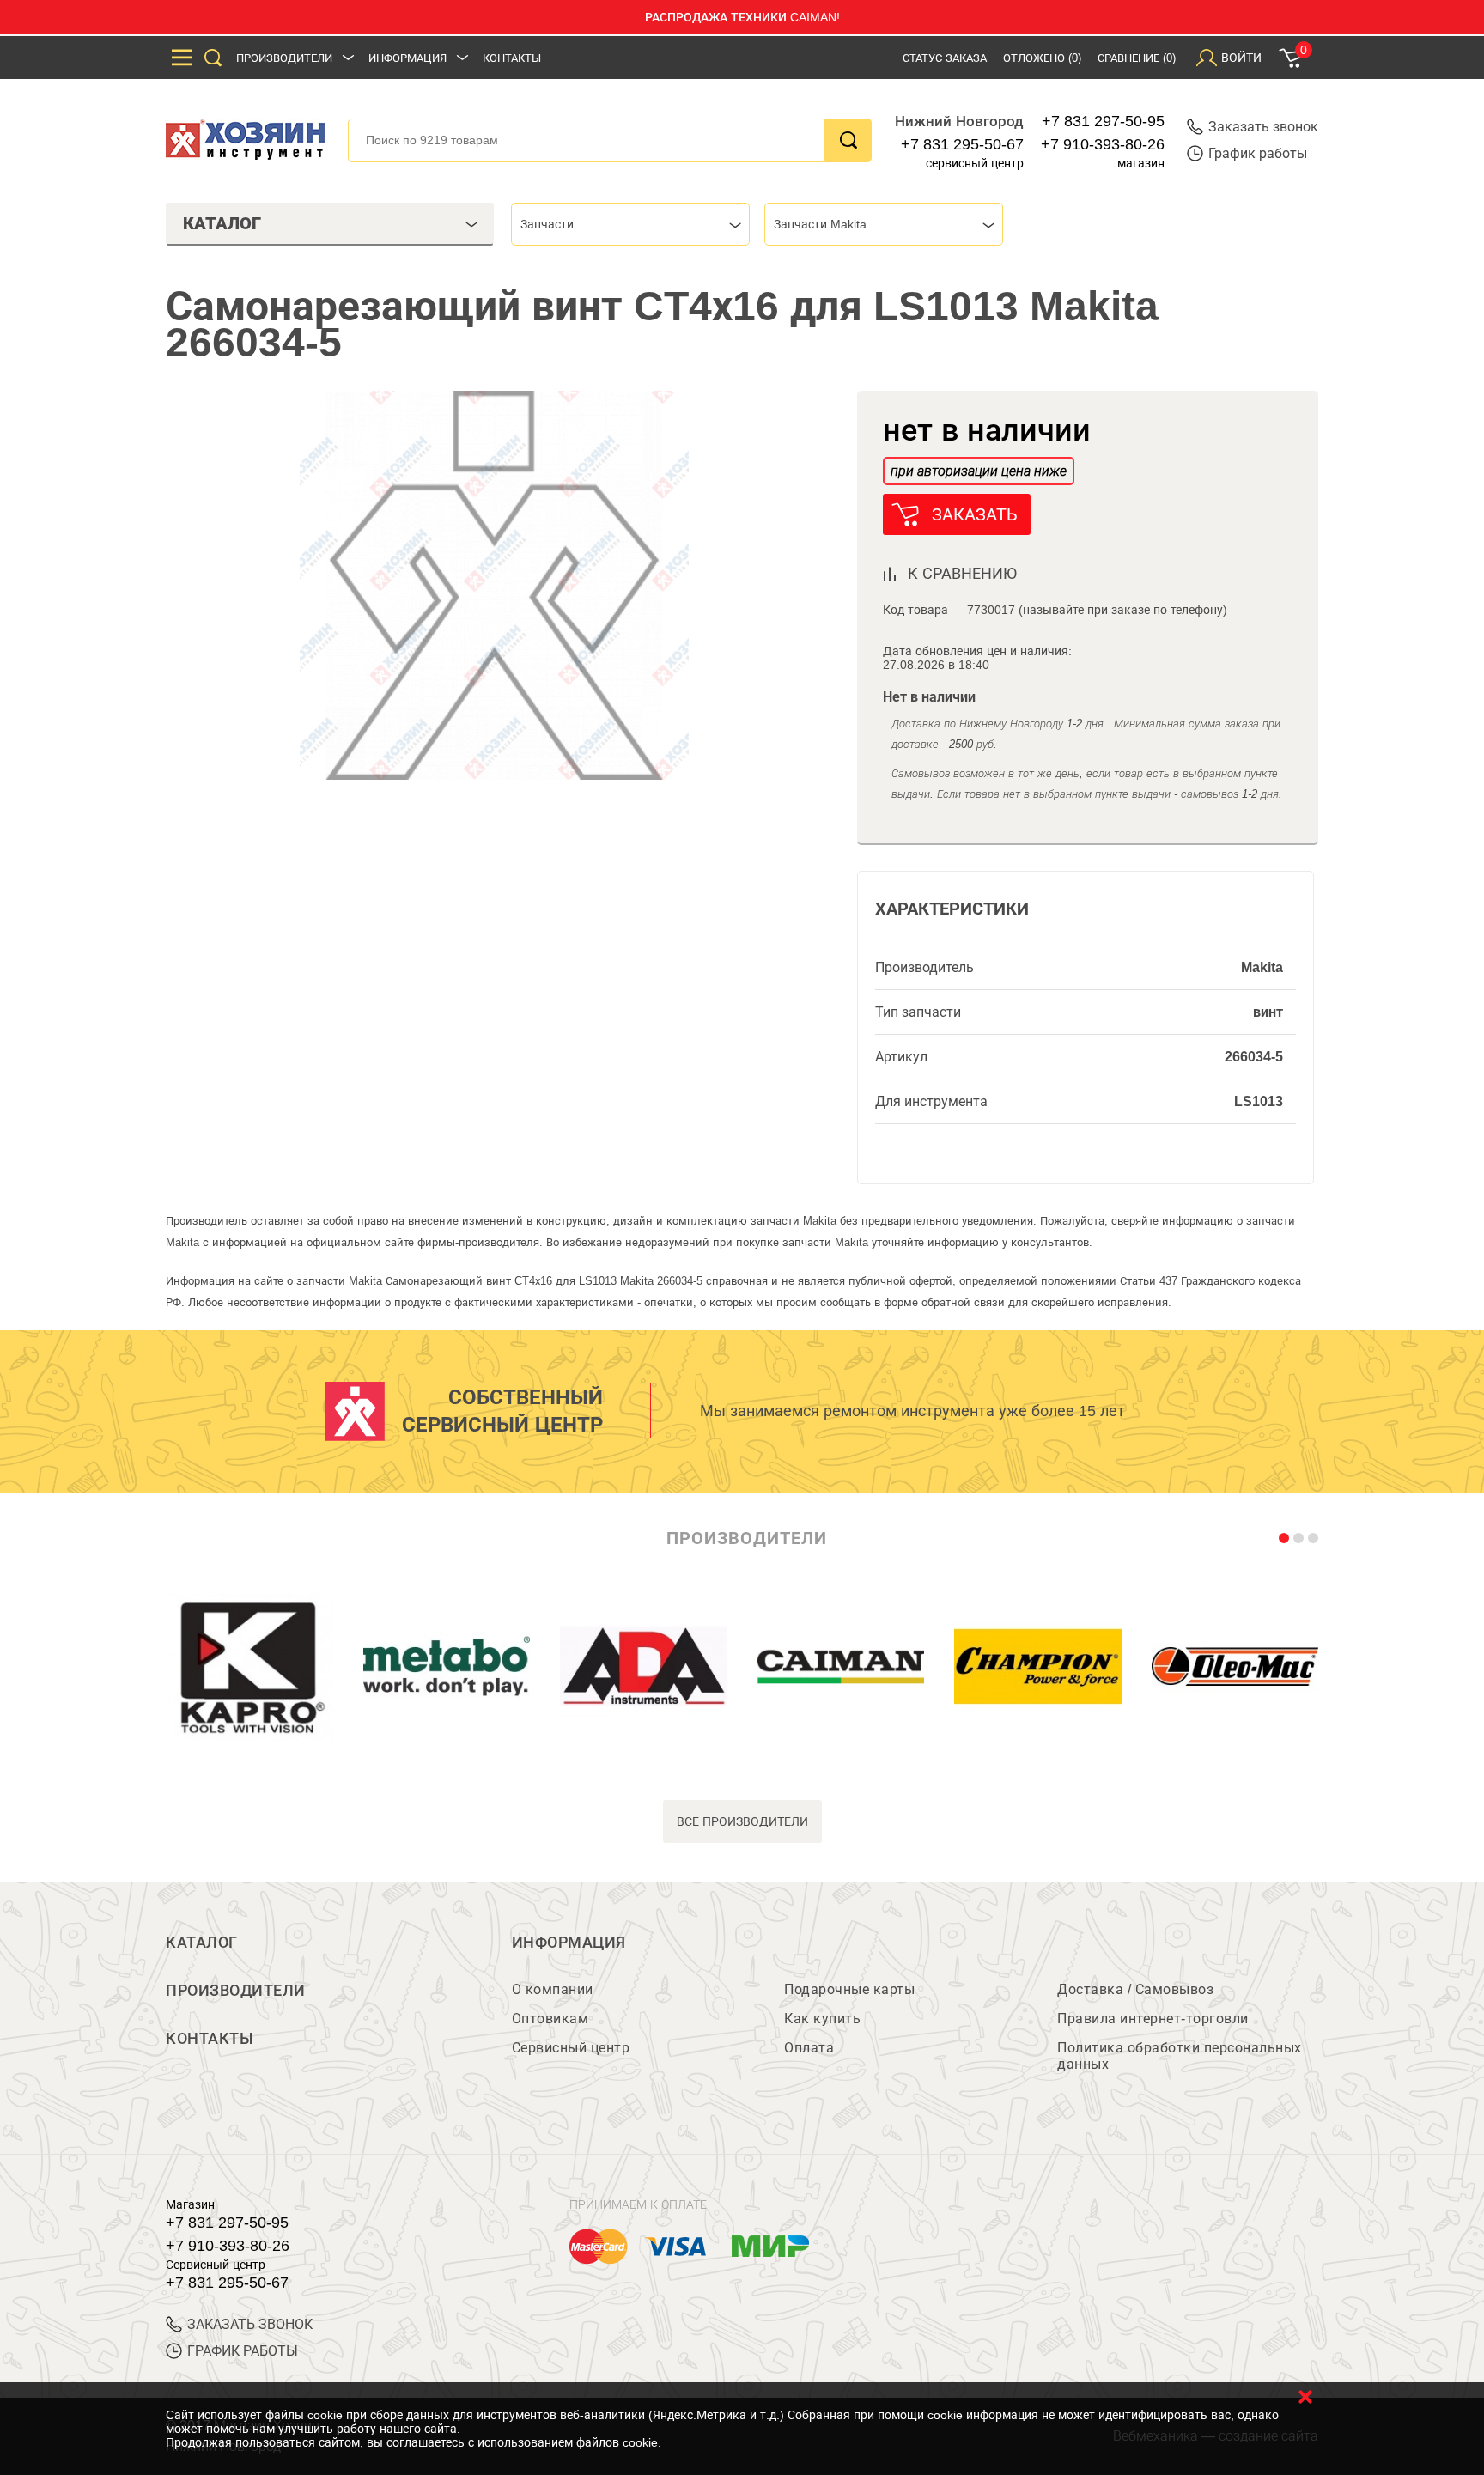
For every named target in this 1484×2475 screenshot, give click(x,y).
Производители (284, 58)
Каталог (202, 1943)
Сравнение (1137, 58)
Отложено (1042, 58)
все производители (742, 1821)
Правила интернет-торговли (1153, 2019)
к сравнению (962, 574)
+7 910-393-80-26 (1103, 144)
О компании (553, 1989)
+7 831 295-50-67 (962, 144)
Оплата (809, 2048)
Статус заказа (945, 58)
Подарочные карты (849, 1989)
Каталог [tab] (222, 223)
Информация (407, 58)
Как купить (822, 2019)
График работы (1258, 153)
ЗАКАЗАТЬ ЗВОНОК (250, 2324)
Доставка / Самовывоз (1135, 1989)
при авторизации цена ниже (979, 471)
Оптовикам (550, 2019)
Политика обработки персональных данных (1180, 2056)
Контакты (512, 58)
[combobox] (630, 224)
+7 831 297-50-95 (1103, 121)
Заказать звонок (1263, 127)
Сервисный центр (571, 2048)
